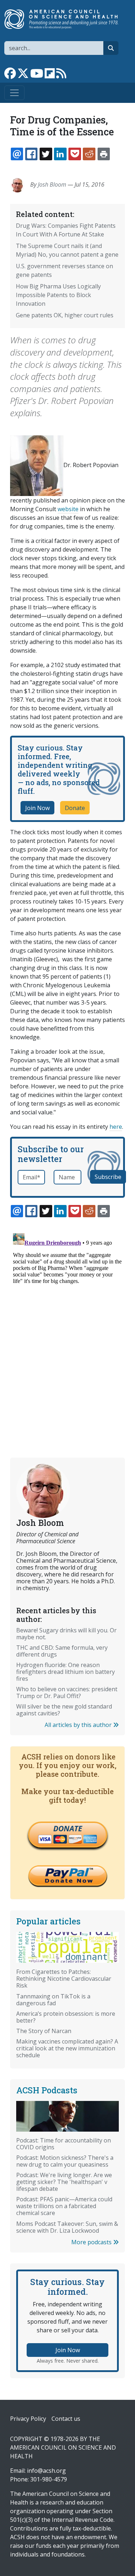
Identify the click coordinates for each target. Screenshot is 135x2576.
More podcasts (92, 2242)
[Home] (65, 19)
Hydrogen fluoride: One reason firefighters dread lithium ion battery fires (66, 1672)
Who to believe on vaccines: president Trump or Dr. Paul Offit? (67, 1692)
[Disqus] (67, 1320)
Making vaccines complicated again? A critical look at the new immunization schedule (67, 2048)
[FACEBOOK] (31, 154)
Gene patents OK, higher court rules (65, 315)
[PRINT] (104, 154)
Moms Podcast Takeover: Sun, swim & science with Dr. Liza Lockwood (67, 2227)
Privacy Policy (28, 2419)
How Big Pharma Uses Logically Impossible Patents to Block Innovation (58, 295)
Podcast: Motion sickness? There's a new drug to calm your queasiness (65, 2161)
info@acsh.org (46, 2471)
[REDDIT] (89, 154)
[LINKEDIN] (60, 154)
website (68, 509)
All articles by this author (79, 1725)
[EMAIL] (17, 154)
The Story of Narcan (44, 2031)
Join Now (37, 808)
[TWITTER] (46, 154)
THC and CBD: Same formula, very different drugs (62, 1651)
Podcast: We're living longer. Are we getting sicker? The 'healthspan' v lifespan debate (64, 2182)
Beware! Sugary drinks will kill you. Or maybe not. (66, 1634)
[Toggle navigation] (14, 93)
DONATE (68, 1828)
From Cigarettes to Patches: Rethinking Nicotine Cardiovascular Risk (64, 1979)
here (116, 1127)
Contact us (66, 2419)
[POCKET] (75, 154)
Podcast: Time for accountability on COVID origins (64, 2144)
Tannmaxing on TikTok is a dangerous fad (53, 2000)
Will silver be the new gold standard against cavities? (64, 1710)
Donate (75, 808)
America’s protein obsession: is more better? (66, 2017)
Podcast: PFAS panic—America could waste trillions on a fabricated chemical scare (64, 2206)
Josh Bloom (52, 184)
